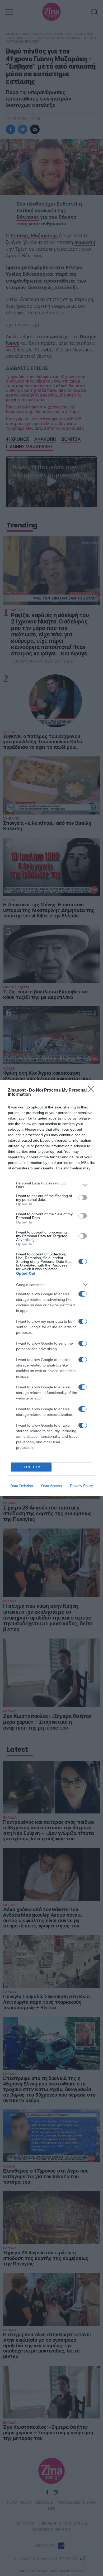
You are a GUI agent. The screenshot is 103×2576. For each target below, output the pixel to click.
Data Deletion (22, 1486)
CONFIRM (31, 1467)
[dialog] (51, 1288)
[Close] (93, 1091)
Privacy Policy (81, 1486)
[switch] (83, 1198)
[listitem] (51, 1185)
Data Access (51, 1486)
